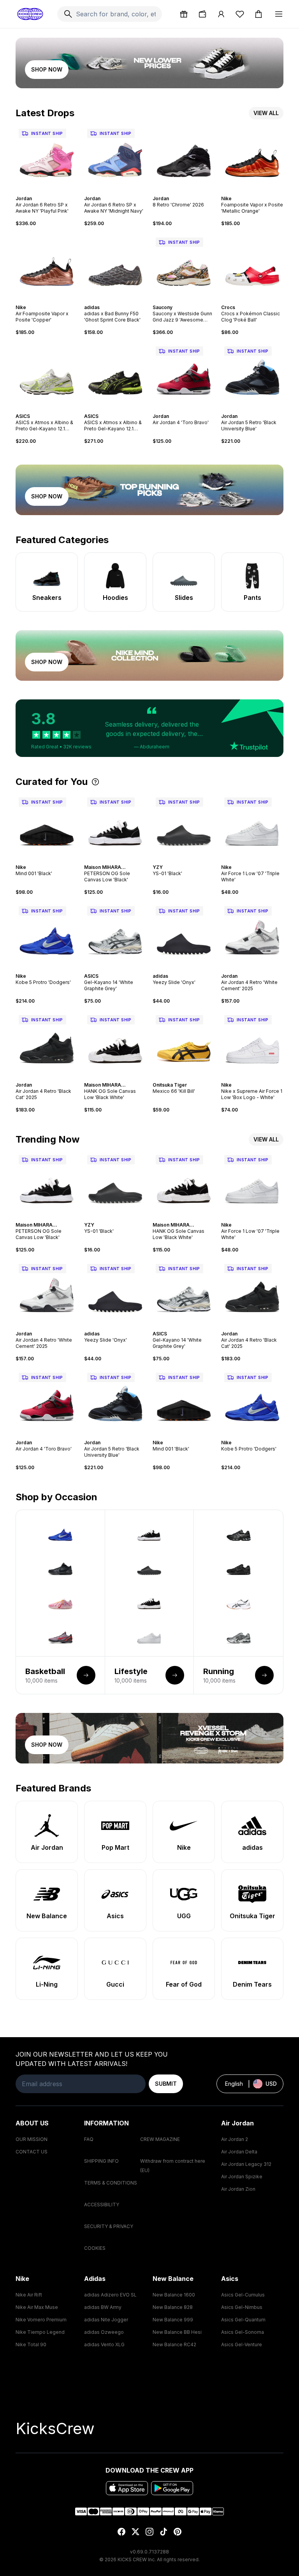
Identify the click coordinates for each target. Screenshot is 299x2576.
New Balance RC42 (174, 2344)
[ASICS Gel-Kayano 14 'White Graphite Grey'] (115, 934)
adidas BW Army (103, 2307)
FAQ (89, 2139)
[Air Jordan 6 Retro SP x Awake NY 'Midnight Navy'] (115, 157)
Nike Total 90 (31, 2344)
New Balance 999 (173, 2320)
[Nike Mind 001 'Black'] (47, 825)
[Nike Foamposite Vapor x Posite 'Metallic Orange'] (252, 157)
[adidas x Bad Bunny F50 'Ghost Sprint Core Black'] (115, 266)
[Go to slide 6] (55, 192)
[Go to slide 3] (45, 192)
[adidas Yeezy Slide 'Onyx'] (184, 934)
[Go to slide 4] (48, 192)
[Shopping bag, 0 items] (259, 14)
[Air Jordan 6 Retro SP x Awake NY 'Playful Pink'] (47, 157)
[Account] (221, 14)
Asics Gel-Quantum (243, 2320)
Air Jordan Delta (239, 2152)
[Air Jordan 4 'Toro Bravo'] (184, 374)
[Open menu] (279, 14)
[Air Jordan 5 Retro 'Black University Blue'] (252, 374)
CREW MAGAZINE (160, 2139)
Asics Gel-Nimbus (242, 2307)
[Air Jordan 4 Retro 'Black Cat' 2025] (47, 1043)
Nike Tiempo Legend (40, 2332)
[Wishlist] (240, 14)
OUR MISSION (32, 2139)
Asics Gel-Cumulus (243, 2295)
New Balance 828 (173, 2307)
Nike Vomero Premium (41, 2320)
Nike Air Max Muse (37, 2307)
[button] (149, 728)
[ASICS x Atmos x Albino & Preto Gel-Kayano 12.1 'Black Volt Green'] (115, 374)
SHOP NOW (47, 69)
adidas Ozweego (104, 2332)
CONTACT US (32, 2152)
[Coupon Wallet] (202, 14)
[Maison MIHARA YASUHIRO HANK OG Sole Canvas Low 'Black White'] (115, 1043)
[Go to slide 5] (51, 192)
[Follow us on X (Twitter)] (135, 2532)
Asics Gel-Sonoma (243, 2332)
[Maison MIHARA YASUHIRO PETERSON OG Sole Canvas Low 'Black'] (115, 825)
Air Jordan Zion (238, 2189)
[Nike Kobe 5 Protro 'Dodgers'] (47, 934)
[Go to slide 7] (262, 192)
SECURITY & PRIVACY (109, 2226)
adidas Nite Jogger (106, 2320)
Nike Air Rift (29, 2295)
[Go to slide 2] (42, 192)
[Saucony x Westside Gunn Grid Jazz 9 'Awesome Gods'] (184, 266)
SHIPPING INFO (101, 2161)
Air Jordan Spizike (242, 2177)
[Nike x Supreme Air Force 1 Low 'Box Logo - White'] (252, 1043)
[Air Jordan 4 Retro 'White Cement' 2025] (252, 934)
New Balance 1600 (174, 2295)
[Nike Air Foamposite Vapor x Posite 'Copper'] (47, 266)
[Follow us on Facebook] (121, 2532)
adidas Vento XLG (104, 2344)
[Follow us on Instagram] (149, 2532)
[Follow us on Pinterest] (178, 2532)
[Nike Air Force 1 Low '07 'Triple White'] (252, 825)
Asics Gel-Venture (242, 2344)
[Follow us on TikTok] (164, 2532)
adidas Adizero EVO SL (110, 2295)
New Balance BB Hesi (177, 2332)
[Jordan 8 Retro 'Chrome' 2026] (184, 157)
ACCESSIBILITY (102, 2205)
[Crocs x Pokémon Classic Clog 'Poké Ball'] (252, 266)
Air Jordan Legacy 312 (246, 2164)
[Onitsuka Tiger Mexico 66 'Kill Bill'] (184, 1043)
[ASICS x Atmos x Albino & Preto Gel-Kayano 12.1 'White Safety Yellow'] (47, 374)
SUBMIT (166, 2084)
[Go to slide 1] (39, 192)
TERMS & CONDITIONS (111, 2183)
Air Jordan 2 (235, 2139)
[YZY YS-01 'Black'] (184, 825)
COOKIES (95, 2248)
